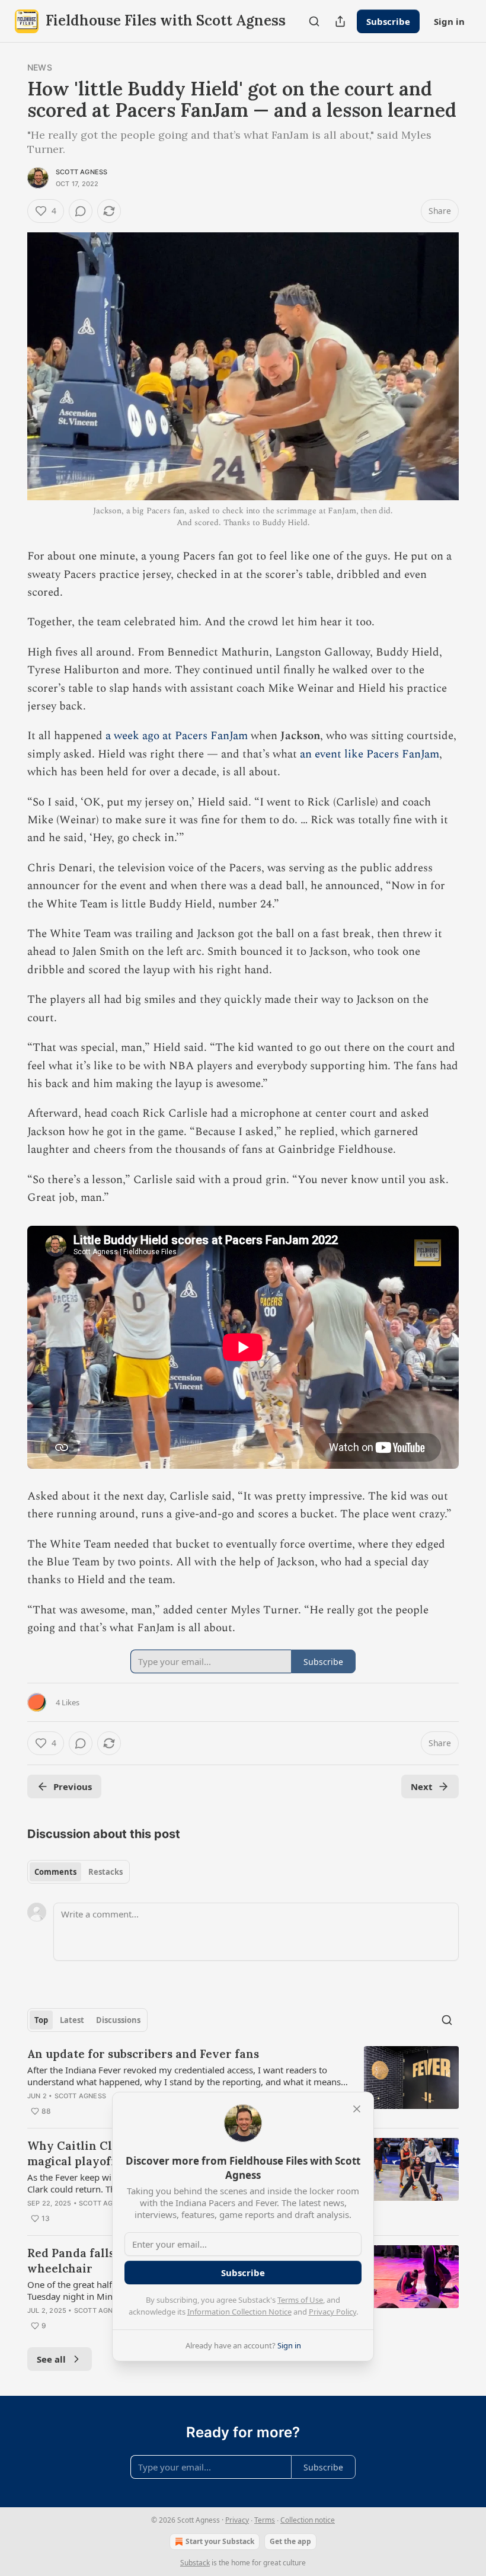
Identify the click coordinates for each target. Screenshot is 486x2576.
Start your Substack (220, 2541)
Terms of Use (300, 2300)
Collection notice (308, 2520)
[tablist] (79, 1872)
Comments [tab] (55, 1872)
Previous (73, 1786)
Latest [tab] (72, 2020)
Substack (195, 2563)
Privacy (237, 2520)
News (40, 67)
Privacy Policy (332, 2312)
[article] (243, 2082)
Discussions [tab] (118, 2020)
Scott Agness (81, 172)
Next (422, 1786)
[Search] (314, 21)
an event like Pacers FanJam (370, 754)
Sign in (449, 21)
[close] (357, 2109)
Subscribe (388, 21)
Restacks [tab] (105, 1872)
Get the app (290, 2541)
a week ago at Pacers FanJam (177, 736)
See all (51, 2359)
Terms (265, 2520)
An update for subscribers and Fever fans (143, 2054)
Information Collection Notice (239, 2312)
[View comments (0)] (81, 211)
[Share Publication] (340, 21)
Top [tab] (41, 2020)
